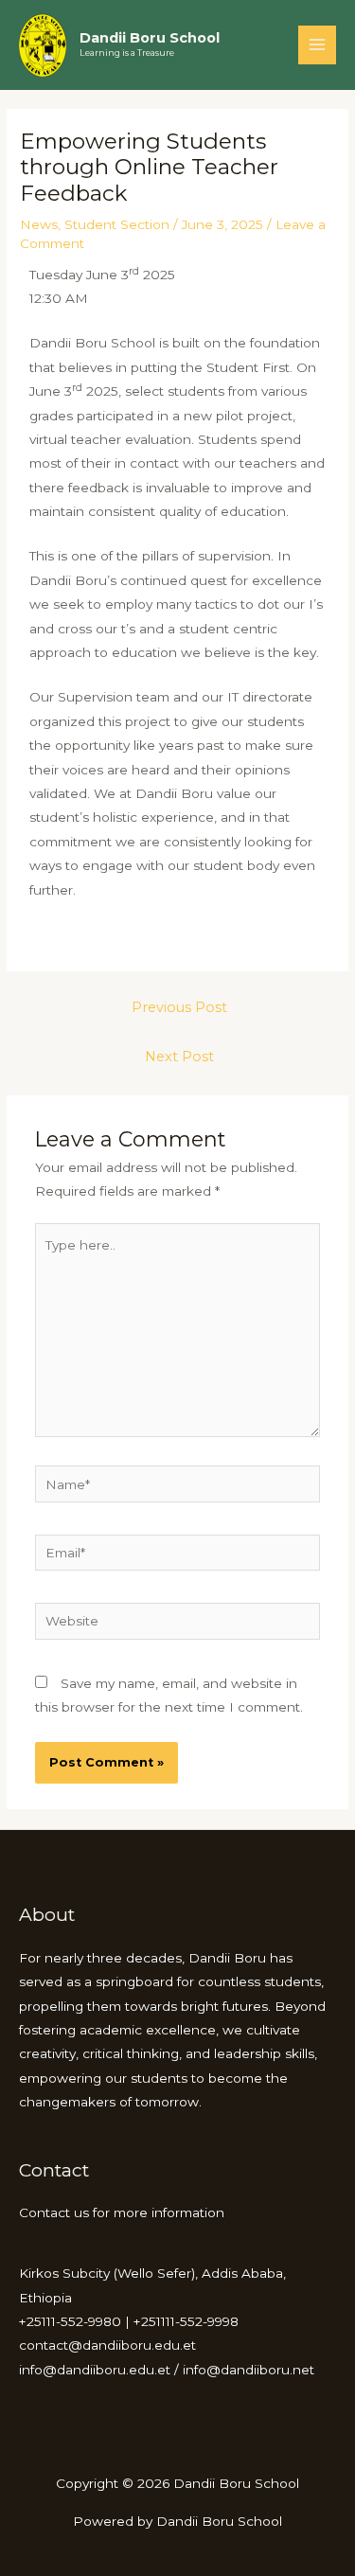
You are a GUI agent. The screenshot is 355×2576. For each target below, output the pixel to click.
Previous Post (179, 1007)
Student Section (117, 224)
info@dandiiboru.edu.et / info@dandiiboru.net (167, 2370)
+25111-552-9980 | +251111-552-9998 (129, 2321)
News (39, 224)
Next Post (179, 1057)
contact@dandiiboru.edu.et (107, 2345)
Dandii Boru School (150, 38)
